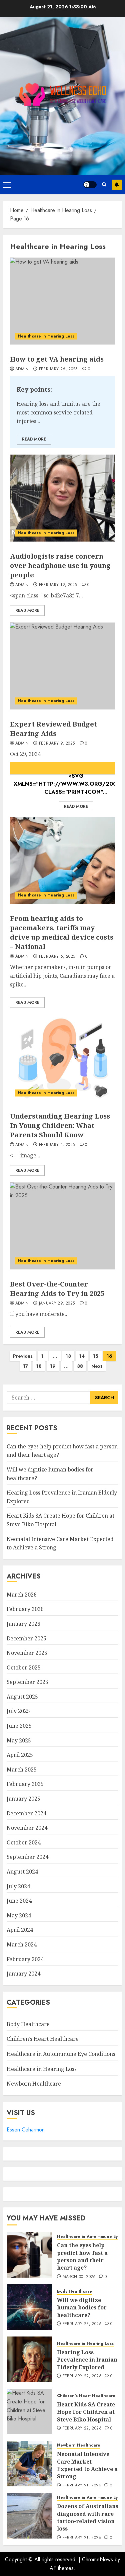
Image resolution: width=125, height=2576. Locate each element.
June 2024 (19, 1901)
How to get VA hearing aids (57, 359)
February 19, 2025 (58, 585)
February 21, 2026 (82, 2486)
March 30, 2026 (79, 2277)
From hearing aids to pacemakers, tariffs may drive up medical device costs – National (62, 932)
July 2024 (18, 1886)
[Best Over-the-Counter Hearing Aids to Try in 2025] (62, 1226)
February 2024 (25, 1959)
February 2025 (25, 1784)
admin (22, 369)
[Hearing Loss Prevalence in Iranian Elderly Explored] (29, 2359)
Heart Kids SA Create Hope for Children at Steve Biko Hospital (86, 2412)
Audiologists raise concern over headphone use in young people (60, 565)
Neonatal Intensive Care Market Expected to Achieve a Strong (87, 2465)
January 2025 (23, 1799)
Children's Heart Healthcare (43, 2039)
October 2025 (24, 1667)
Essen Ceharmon (26, 2130)
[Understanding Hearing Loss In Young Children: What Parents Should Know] (62, 1058)
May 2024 (19, 1915)
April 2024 (20, 1930)
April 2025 (20, 1755)
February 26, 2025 (58, 369)
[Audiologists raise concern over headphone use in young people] (62, 498)
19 (53, 1366)
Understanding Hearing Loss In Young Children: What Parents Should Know (60, 1125)
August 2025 (22, 1697)
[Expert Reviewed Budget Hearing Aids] (62, 666)
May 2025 (19, 1740)
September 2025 (27, 1682)
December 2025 (26, 1638)
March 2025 (22, 1770)
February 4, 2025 (57, 1145)
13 (68, 1356)
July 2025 (18, 1711)
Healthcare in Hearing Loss (46, 336)
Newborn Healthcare (34, 2084)
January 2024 (23, 1974)
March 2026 (22, 1595)
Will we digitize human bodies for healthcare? (82, 2308)
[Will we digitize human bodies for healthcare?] (29, 2307)
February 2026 (25, 1609)
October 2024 (24, 1842)
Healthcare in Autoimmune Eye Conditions (61, 2054)
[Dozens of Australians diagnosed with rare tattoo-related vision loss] (29, 2516)
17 (25, 1366)
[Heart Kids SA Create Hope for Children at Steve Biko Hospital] (29, 2411)
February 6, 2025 (57, 957)
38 (80, 1366)
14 (82, 1356)
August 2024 (22, 1872)
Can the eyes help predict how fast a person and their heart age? (82, 2256)
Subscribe (117, 185)
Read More (34, 439)
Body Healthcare (28, 2024)
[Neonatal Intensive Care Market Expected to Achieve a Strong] (29, 2464)
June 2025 (19, 1726)
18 (39, 1366)
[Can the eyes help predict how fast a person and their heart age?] (29, 2255)
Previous (23, 1356)
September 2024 (27, 1857)
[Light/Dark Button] (90, 185)
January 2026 (23, 1624)
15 (96, 1356)
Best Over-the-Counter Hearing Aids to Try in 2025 (57, 1289)
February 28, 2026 (82, 2324)
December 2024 (26, 1813)
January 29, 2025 (57, 1304)
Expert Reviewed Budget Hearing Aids (53, 729)
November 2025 (27, 1653)
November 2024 (27, 1828)
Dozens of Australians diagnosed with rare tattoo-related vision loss (88, 2517)
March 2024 (22, 1944)
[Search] (104, 184)
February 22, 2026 (82, 2376)
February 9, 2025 (57, 744)
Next (97, 1366)
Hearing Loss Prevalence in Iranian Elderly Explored (87, 2360)
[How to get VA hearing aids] (62, 301)
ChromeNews (97, 2559)
